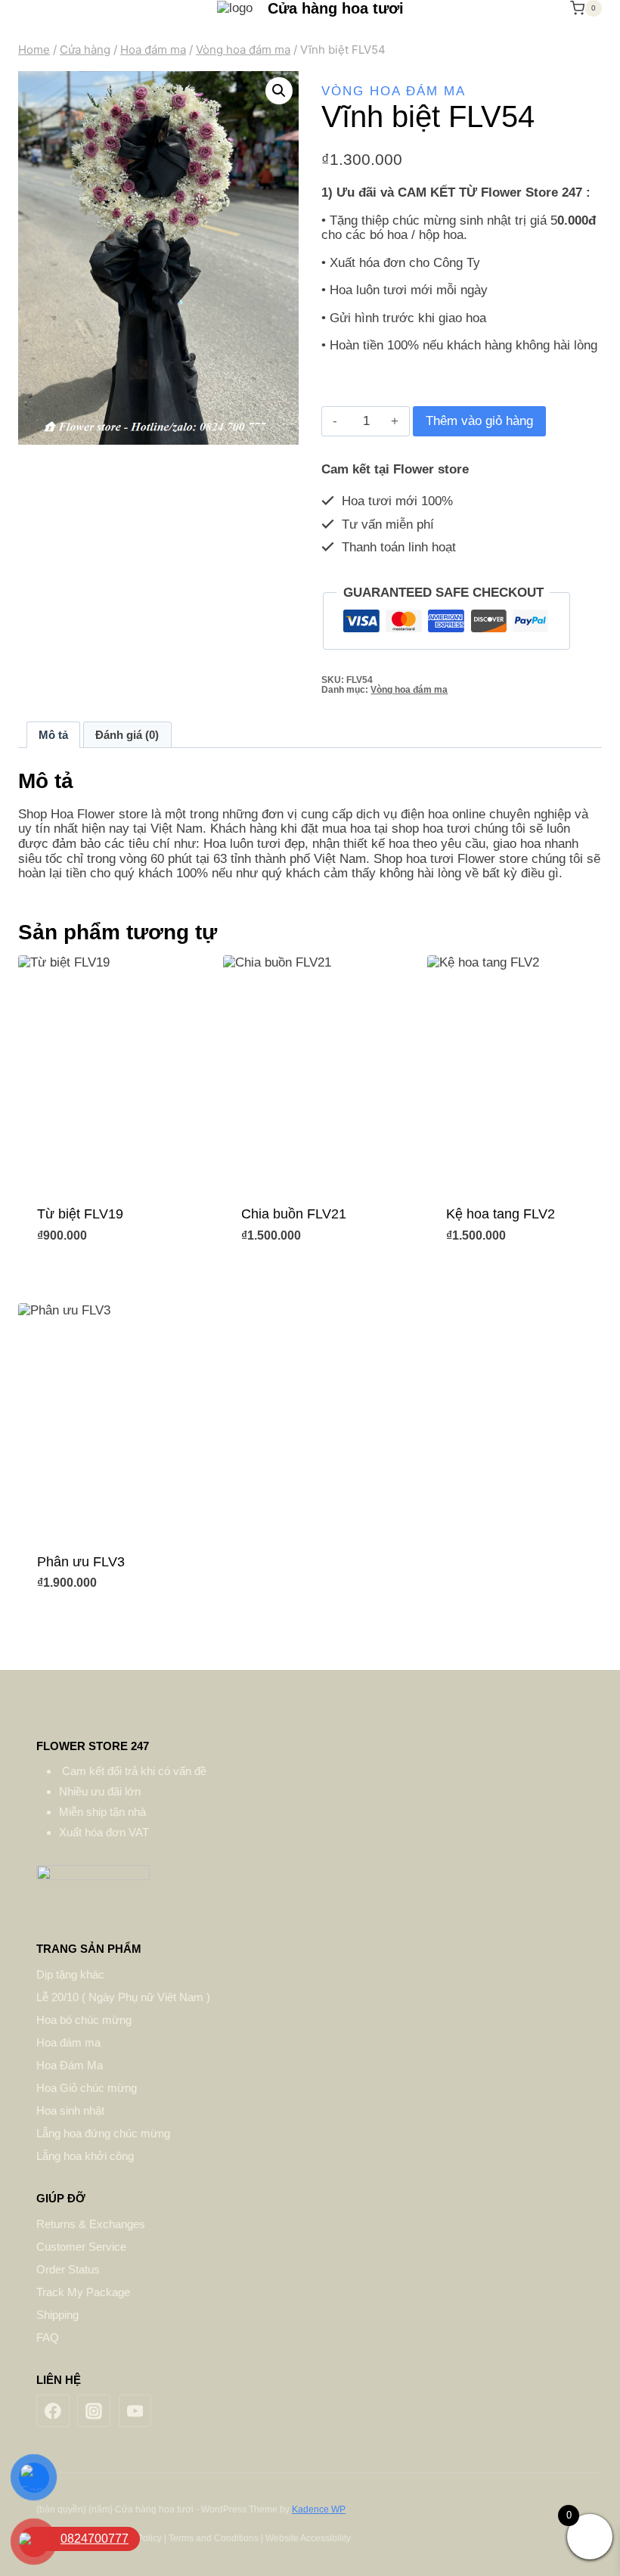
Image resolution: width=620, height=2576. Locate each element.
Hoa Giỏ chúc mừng (87, 2088)
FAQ (48, 2337)
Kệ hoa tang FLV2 (501, 1214)
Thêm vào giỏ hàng (479, 421)
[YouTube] (135, 2411)
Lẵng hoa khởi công (85, 2156)
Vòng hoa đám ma (394, 91)
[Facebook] (53, 2411)
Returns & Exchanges (91, 2224)
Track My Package (83, 2292)
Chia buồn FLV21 (294, 1214)
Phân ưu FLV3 (81, 1562)
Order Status (68, 2269)
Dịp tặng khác (70, 1974)
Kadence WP (319, 2509)
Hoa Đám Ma (70, 2065)
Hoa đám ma (68, 2042)
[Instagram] (94, 2411)
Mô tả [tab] (53, 735)
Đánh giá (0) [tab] (127, 735)
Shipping (57, 2315)
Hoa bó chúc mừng (84, 2020)
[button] (279, 91)
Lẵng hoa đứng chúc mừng (103, 2133)
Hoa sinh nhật (70, 2110)
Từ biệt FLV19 (80, 1214)
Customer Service (81, 2247)
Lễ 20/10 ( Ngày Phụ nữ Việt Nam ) (123, 1997)
